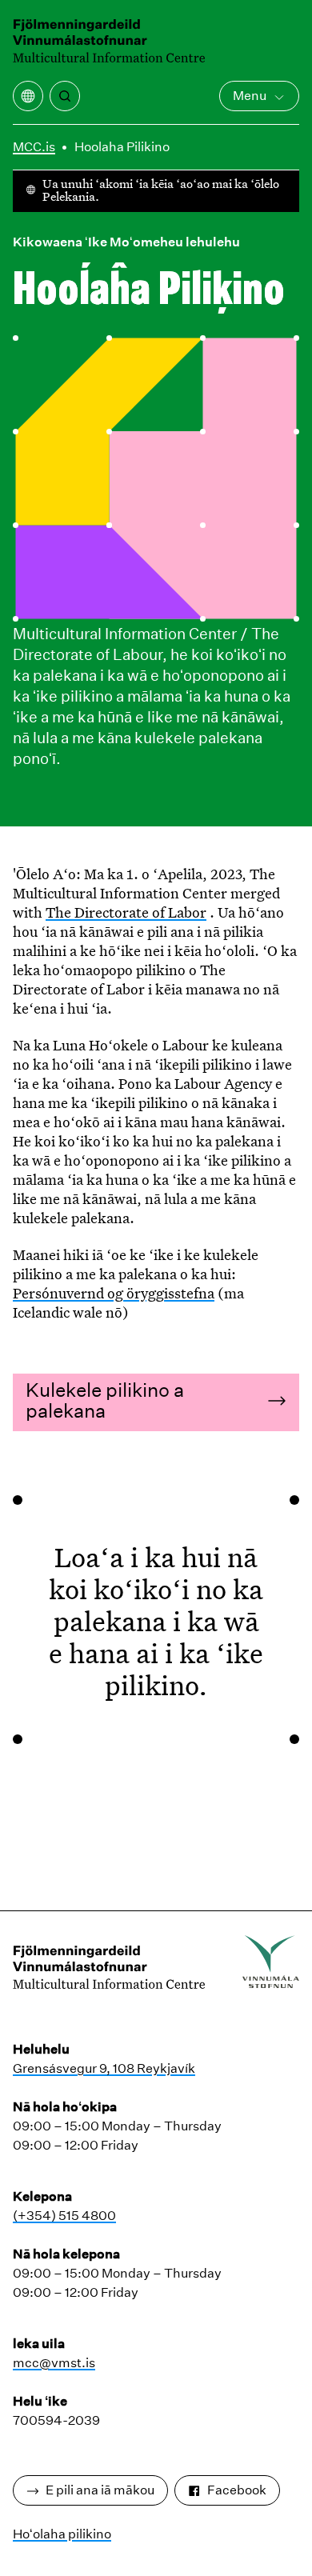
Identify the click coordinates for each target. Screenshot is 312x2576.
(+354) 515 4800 (64, 2216)
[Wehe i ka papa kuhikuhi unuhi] (28, 96)
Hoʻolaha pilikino (62, 2534)
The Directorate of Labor (126, 912)
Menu (250, 96)
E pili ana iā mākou (100, 2490)
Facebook (237, 2490)
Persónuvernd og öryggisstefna (114, 1293)
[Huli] (65, 96)
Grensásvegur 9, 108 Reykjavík (104, 2068)
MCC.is (34, 147)
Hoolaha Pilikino (122, 147)
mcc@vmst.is (54, 2363)
